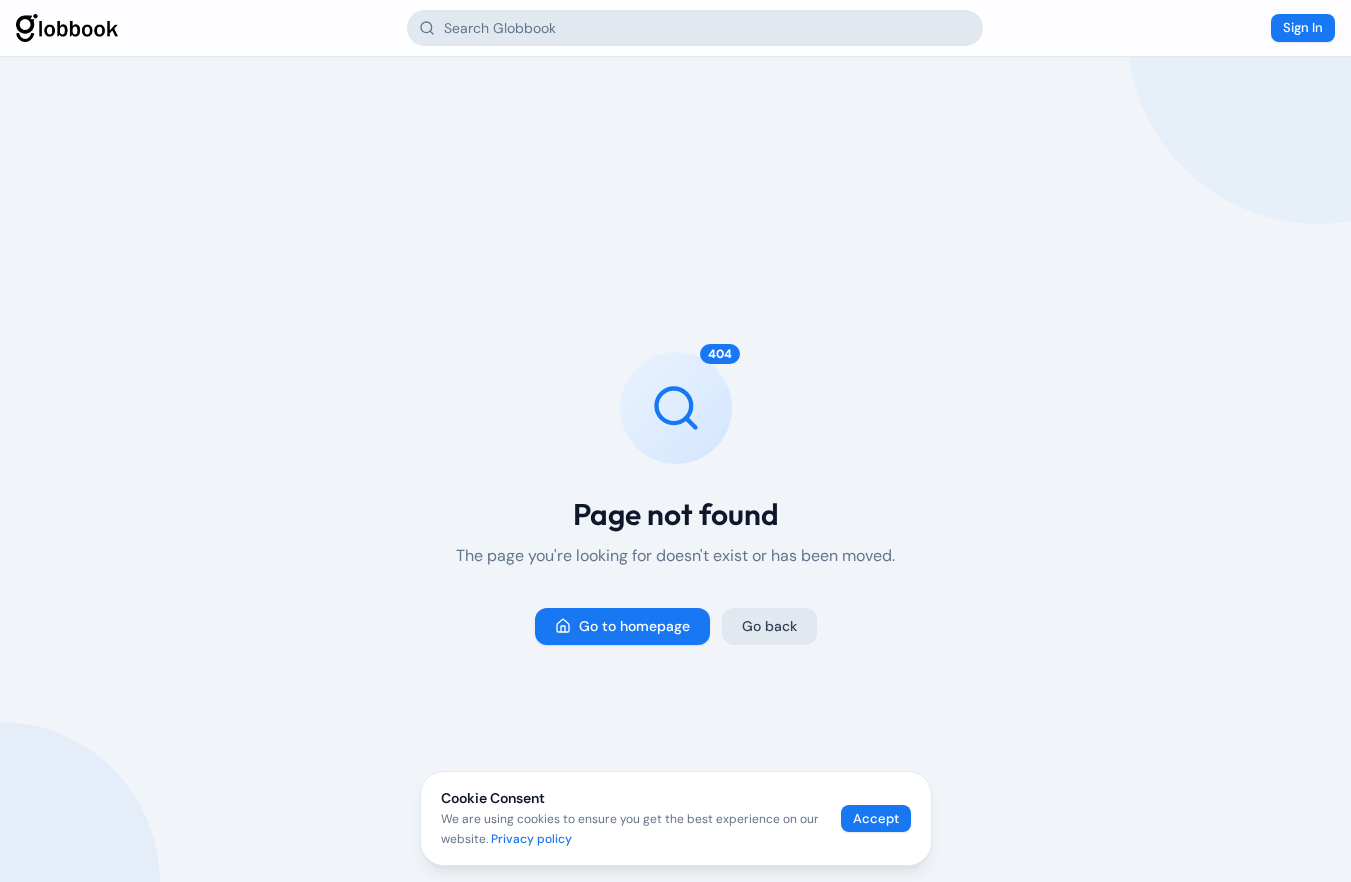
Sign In (1303, 27)
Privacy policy (531, 839)
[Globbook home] (67, 28)
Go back (769, 626)
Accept (876, 818)
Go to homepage (634, 626)
